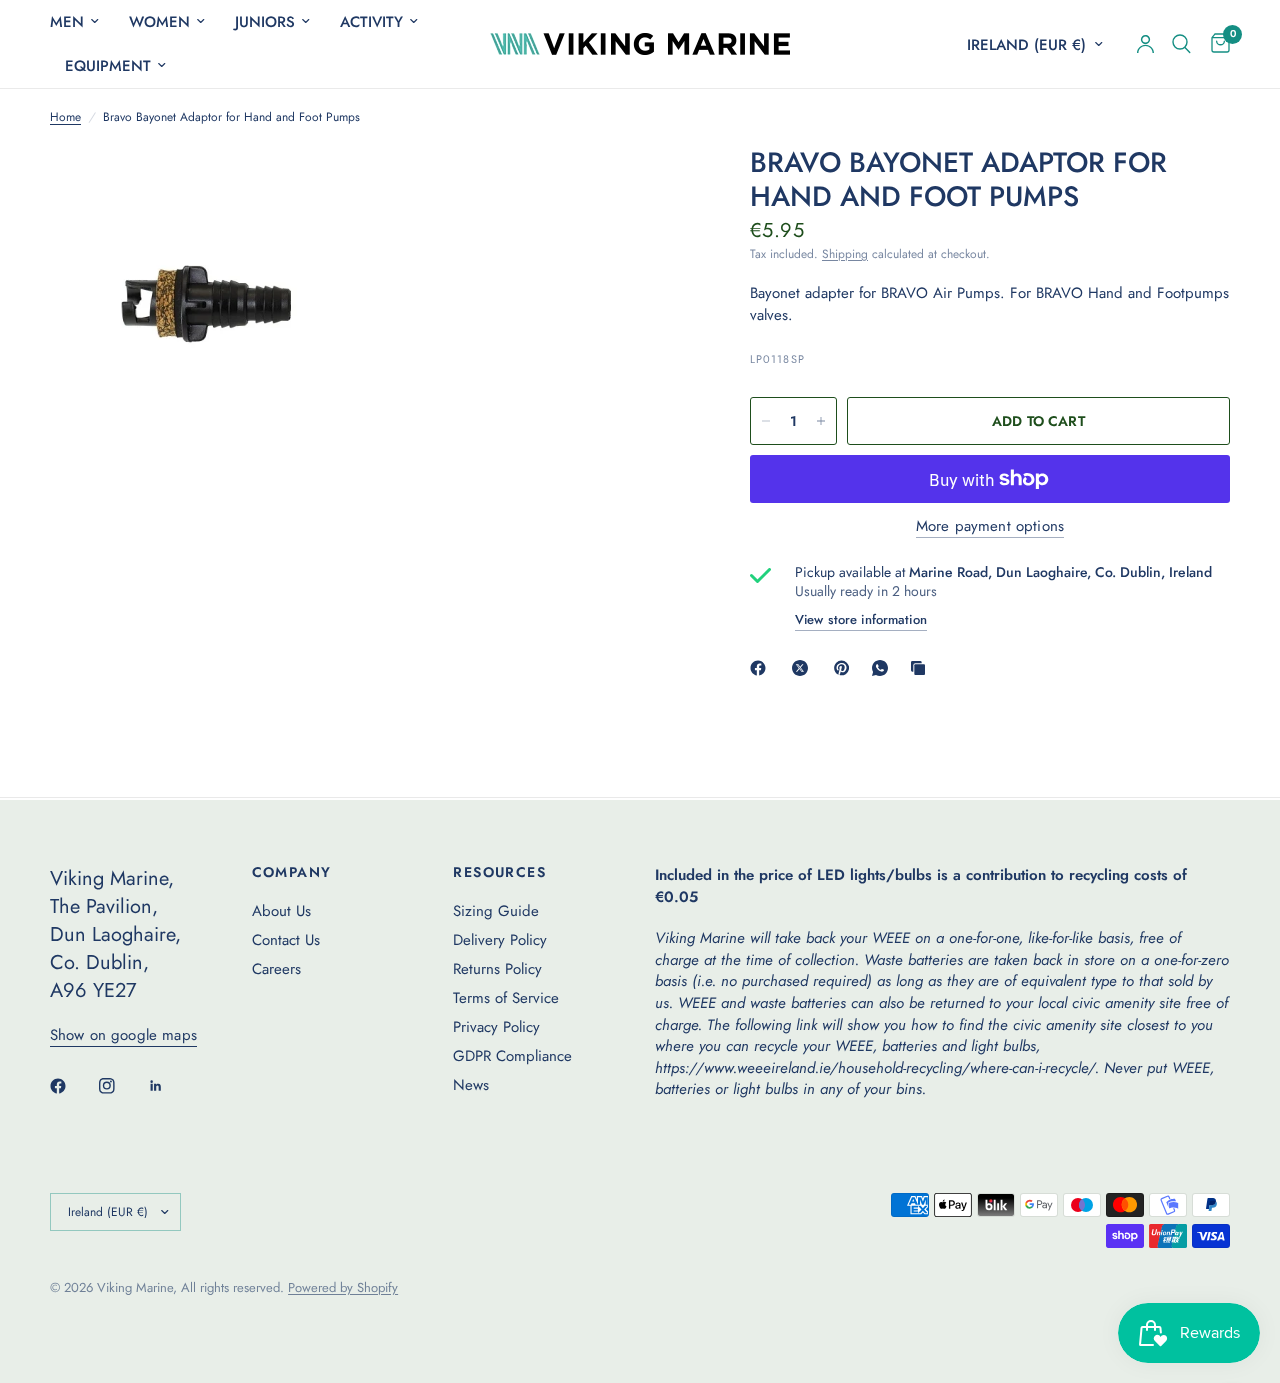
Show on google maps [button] (123, 1035)
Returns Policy (497, 969)
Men (67, 22)
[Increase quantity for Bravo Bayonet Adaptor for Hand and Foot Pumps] (821, 421)
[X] (804, 668)
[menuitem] (82, 22)
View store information (861, 619)
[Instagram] (121, 1086)
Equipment (108, 66)
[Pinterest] (846, 668)
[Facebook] (762, 668)
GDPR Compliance (512, 1056)
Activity (371, 22)
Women (159, 22)
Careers (276, 969)
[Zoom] (327, 188)
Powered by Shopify (343, 1287)
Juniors (265, 22)
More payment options (990, 526)
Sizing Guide (496, 911)
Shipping (845, 254)
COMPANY (292, 872)
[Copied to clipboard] (922, 668)
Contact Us (286, 940)
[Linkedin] (170, 1086)
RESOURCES (499, 872)
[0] (1215, 44)
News (471, 1085)
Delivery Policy (500, 940)
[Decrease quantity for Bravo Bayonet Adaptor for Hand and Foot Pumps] (766, 421)
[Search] (1181, 44)
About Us (281, 911)
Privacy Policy (496, 1027)
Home (65, 117)
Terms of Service (506, 998)
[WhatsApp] (884, 668)
